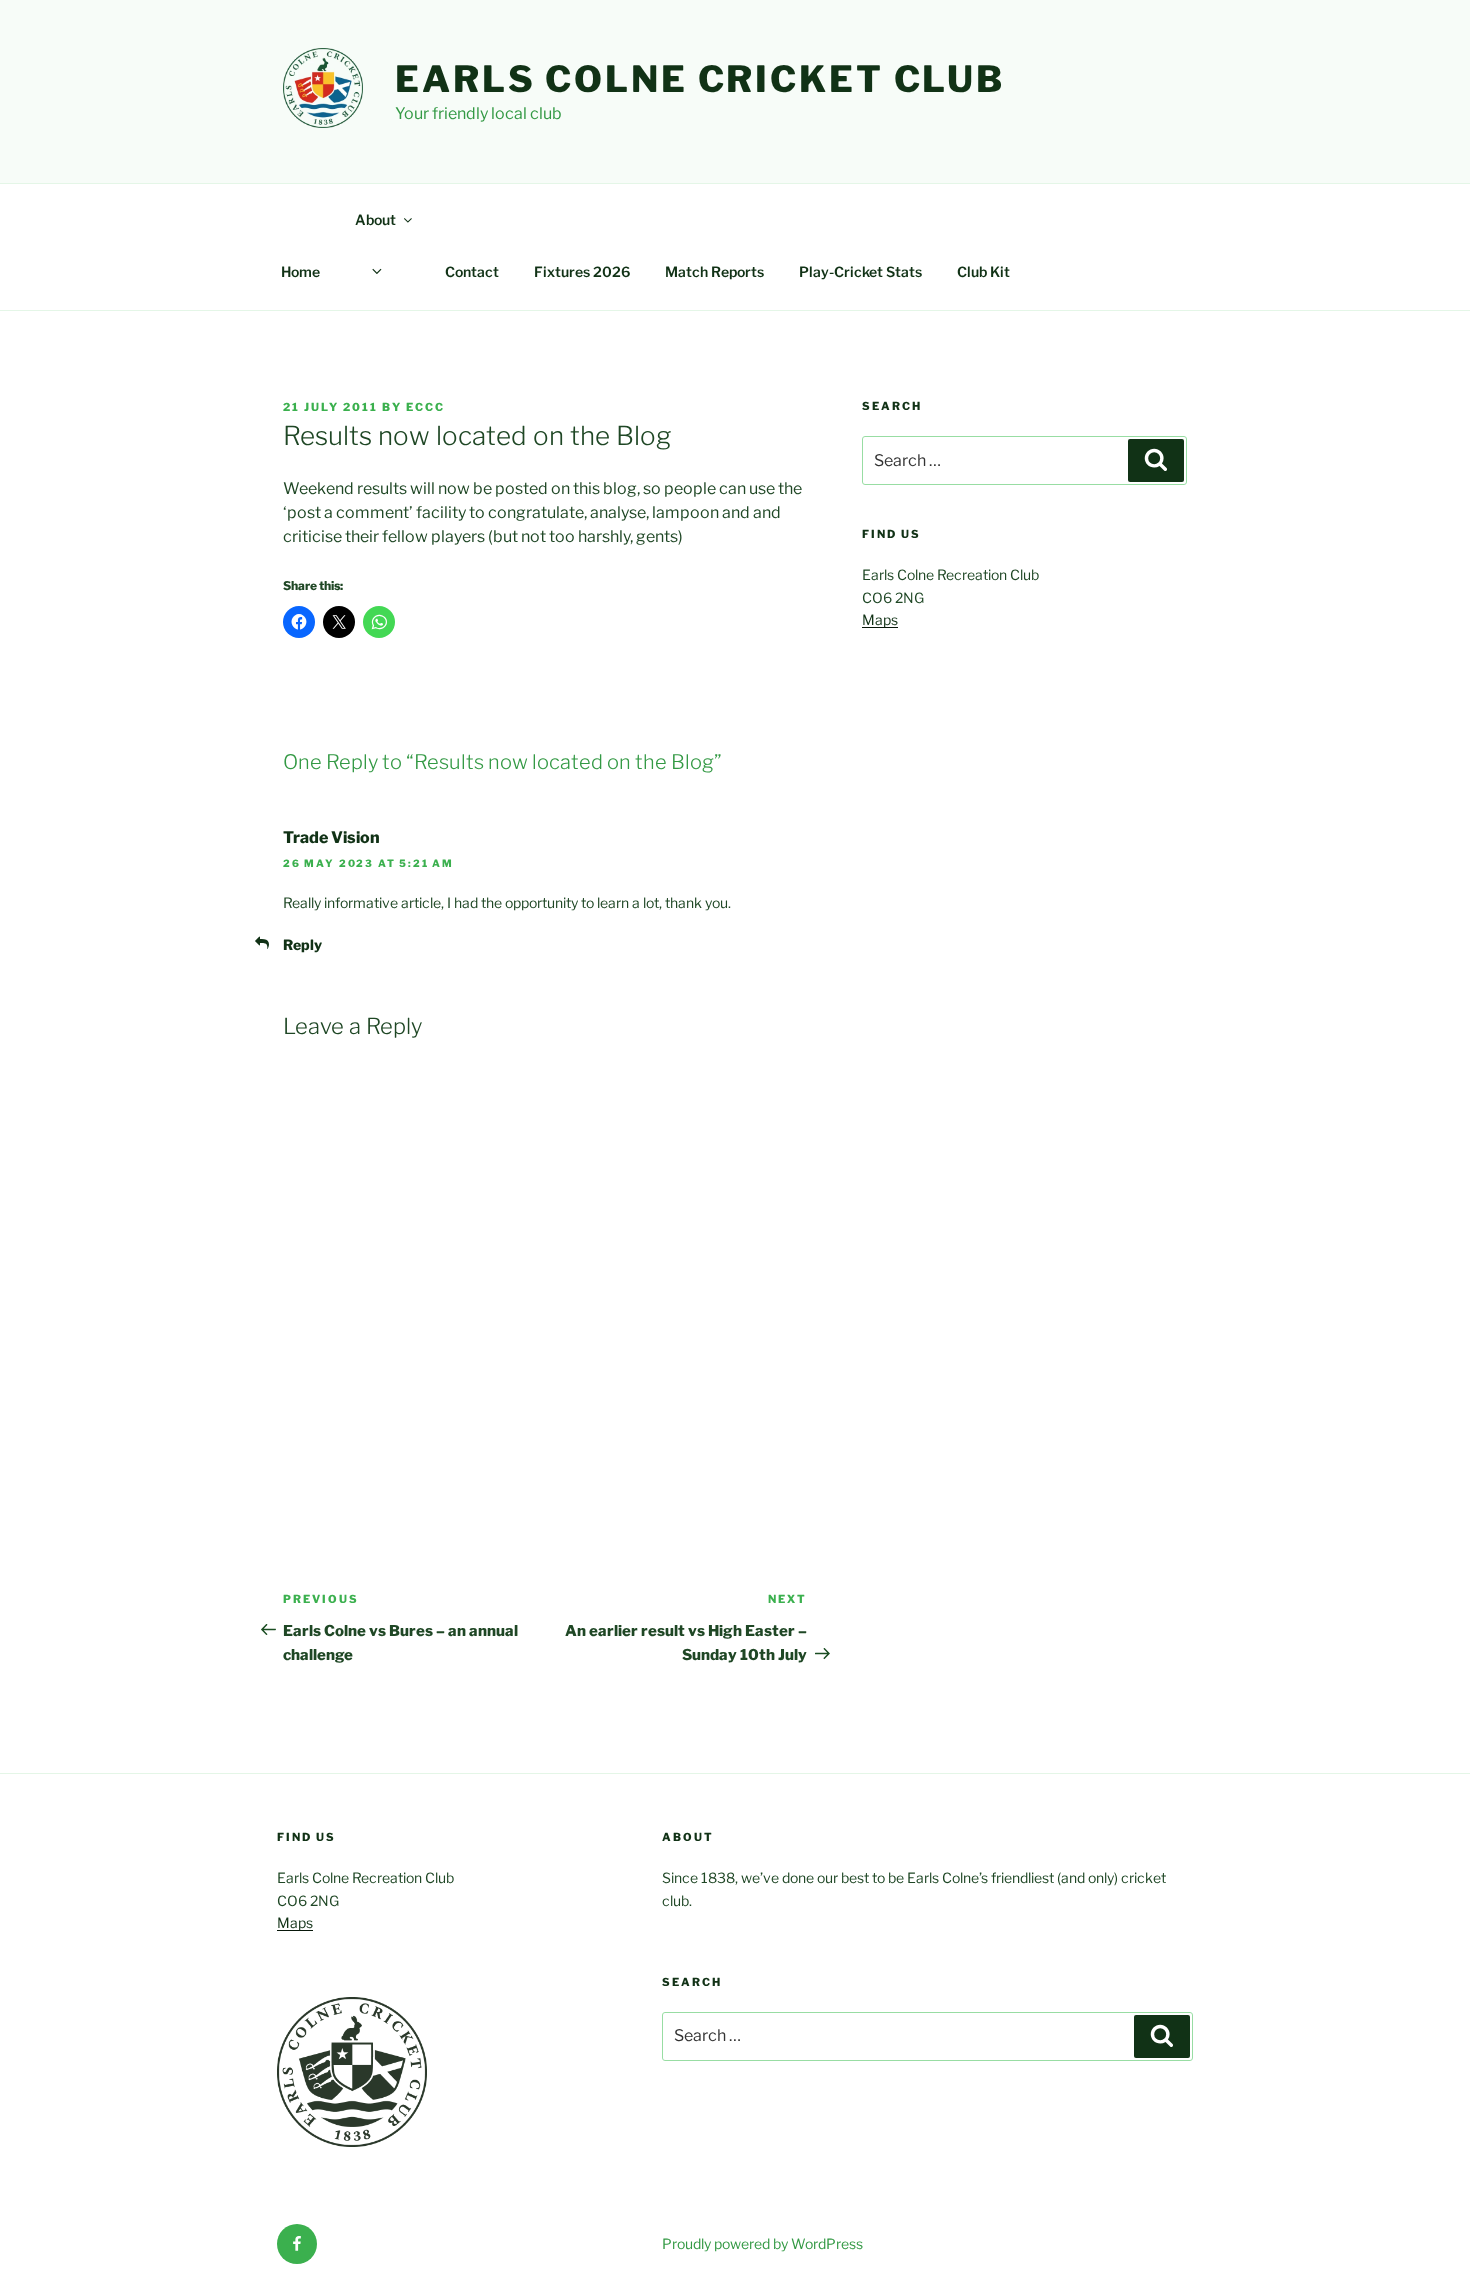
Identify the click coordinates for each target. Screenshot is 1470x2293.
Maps (880, 619)
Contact (472, 271)
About (375, 219)
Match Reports (714, 271)
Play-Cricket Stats (860, 271)
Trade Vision (331, 837)
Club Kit (983, 271)
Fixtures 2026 (582, 271)
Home (300, 271)
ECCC (425, 407)
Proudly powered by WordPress (762, 2243)
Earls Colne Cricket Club (700, 79)
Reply (302, 944)
